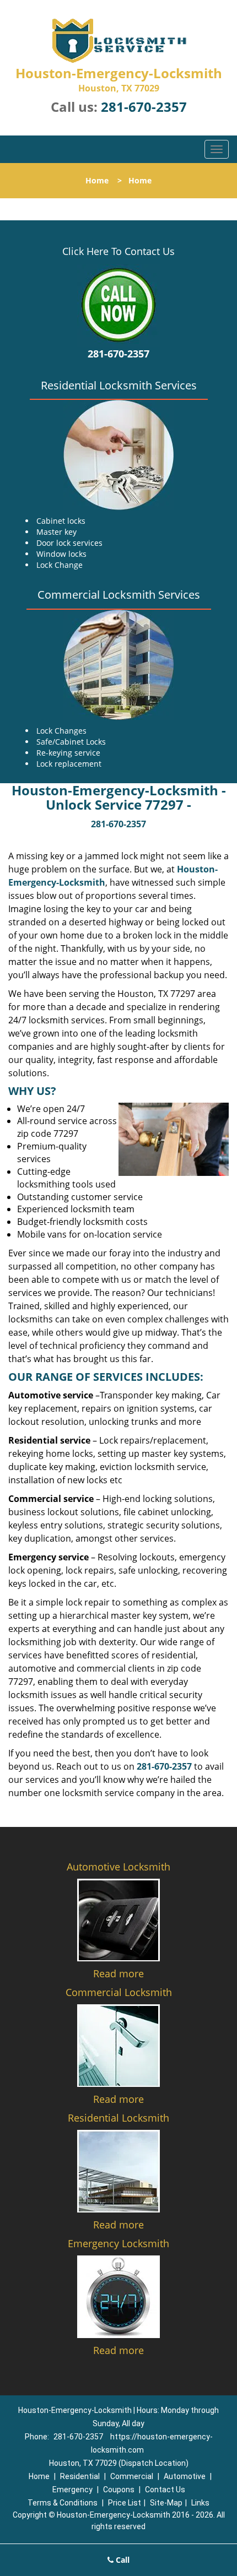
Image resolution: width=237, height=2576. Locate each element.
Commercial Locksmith (119, 1992)
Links (200, 2503)
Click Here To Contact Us (118, 251)
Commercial (132, 2476)
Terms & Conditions (63, 2503)
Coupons (119, 2490)
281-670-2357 (144, 107)
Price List (125, 2503)
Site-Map (166, 2503)
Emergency (72, 2490)
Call (122, 2560)
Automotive (185, 2476)
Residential (80, 2476)
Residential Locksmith (118, 2118)
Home (97, 180)
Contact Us (165, 2490)
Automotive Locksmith (118, 1867)
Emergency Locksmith (118, 2243)
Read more (118, 1973)
